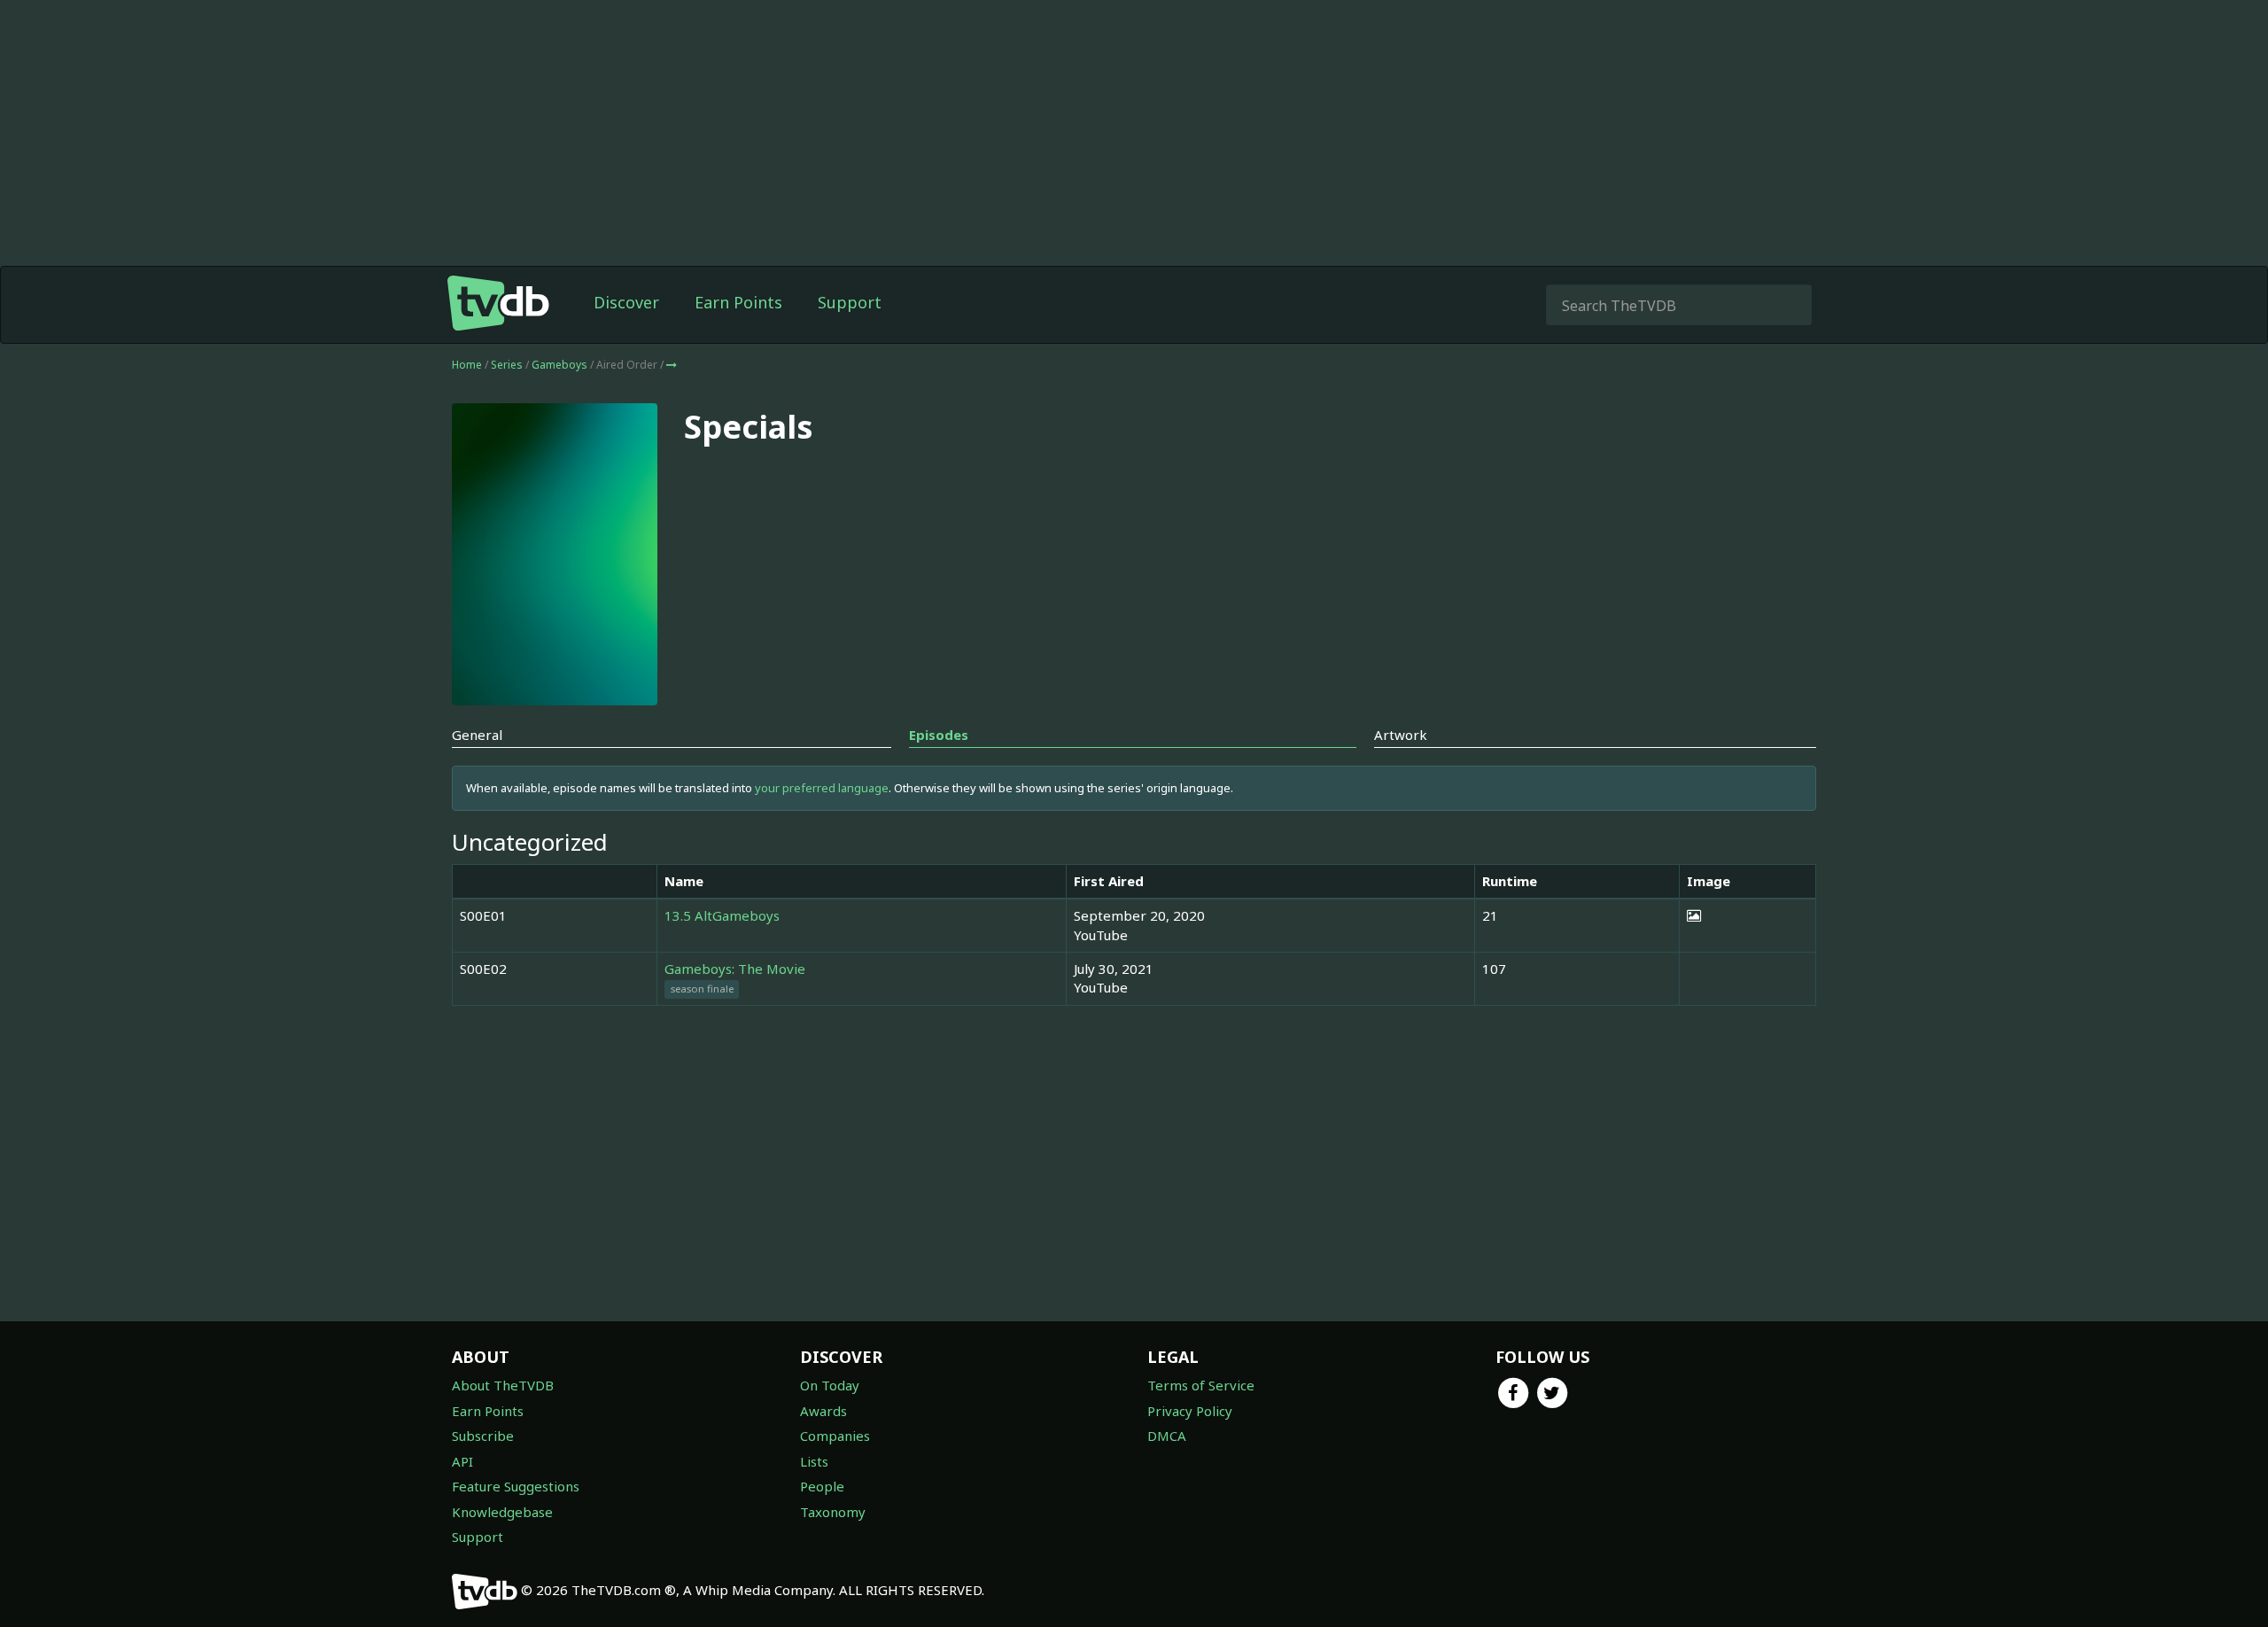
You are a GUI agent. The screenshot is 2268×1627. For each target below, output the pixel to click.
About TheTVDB (503, 1385)
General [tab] (477, 735)
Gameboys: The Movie (735, 969)
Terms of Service (1201, 1385)
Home (467, 365)
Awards (823, 1411)
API (462, 1461)
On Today (830, 1385)
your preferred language (822, 788)
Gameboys (561, 365)
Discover (626, 302)
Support (850, 302)
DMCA (1167, 1436)
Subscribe (483, 1436)
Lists (814, 1461)
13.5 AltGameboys (722, 915)
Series (507, 365)
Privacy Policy (1190, 1411)
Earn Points (738, 302)
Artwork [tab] (1401, 735)
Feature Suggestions (516, 1486)
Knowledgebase (502, 1512)
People (822, 1486)
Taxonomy (833, 1512)
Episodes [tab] (939, 735)
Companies (835, 1436)
